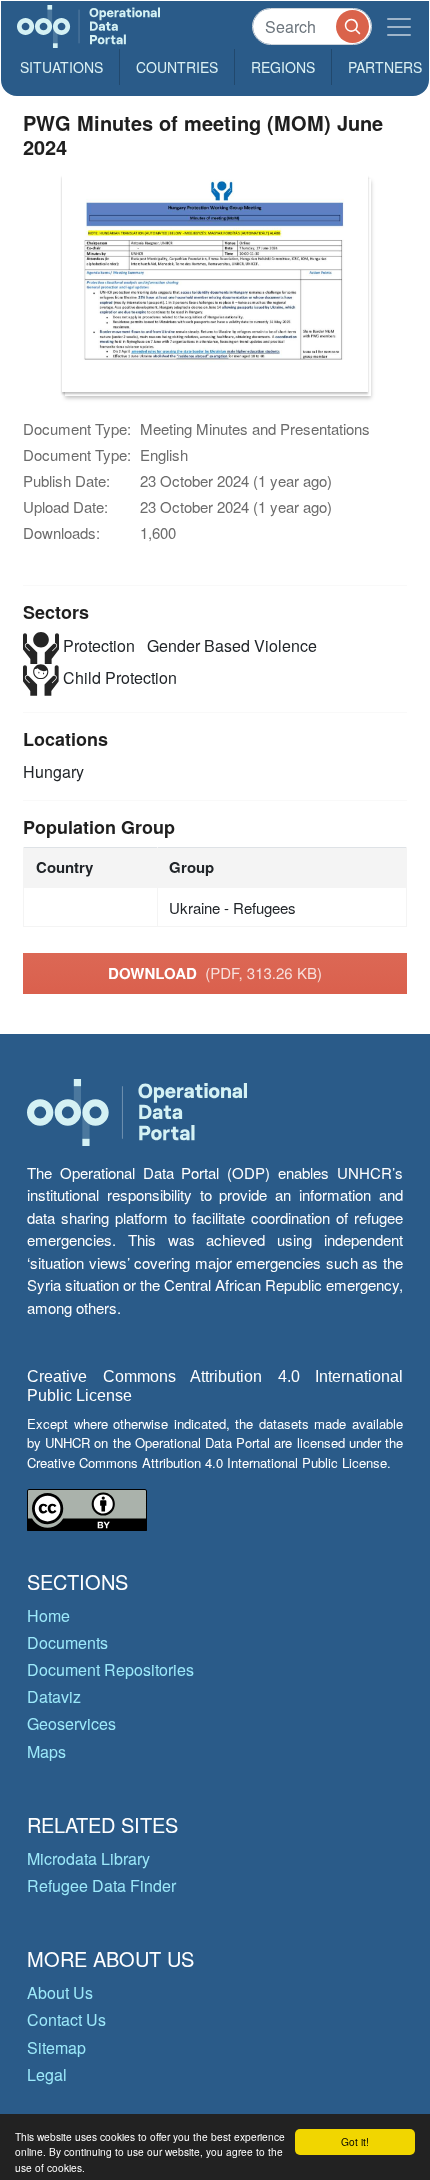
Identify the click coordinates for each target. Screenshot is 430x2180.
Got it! (355, 2141)
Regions (283, 67)
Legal (47, 2074)
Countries (177, 67)
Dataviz (54, 1696)
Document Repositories (110, 1669)
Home (48, 1615)
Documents (67, 1642)
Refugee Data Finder (101, 1885)
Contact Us (66, 2019)
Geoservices (71, 1723)
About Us (60, 1992)
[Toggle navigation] (399, 26)
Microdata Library (88, 1858)
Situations (61, 67)
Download (215, 973)
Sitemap (56, 2047)
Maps (46, 1751)
